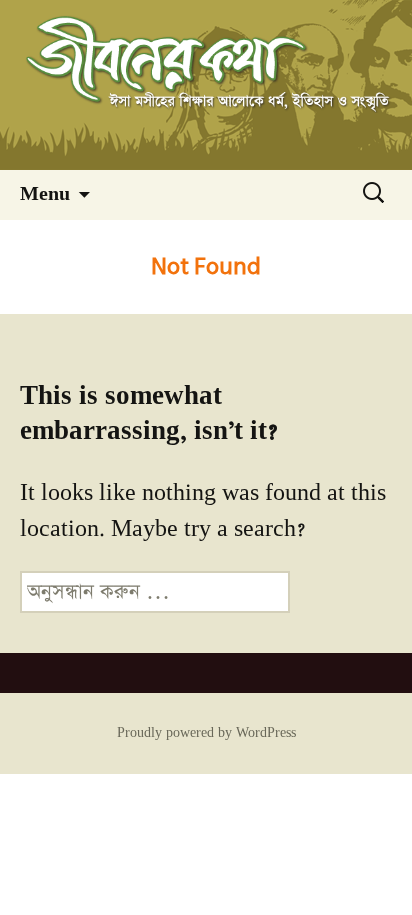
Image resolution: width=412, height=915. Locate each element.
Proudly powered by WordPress (206, 733)
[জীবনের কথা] (206, 85)
